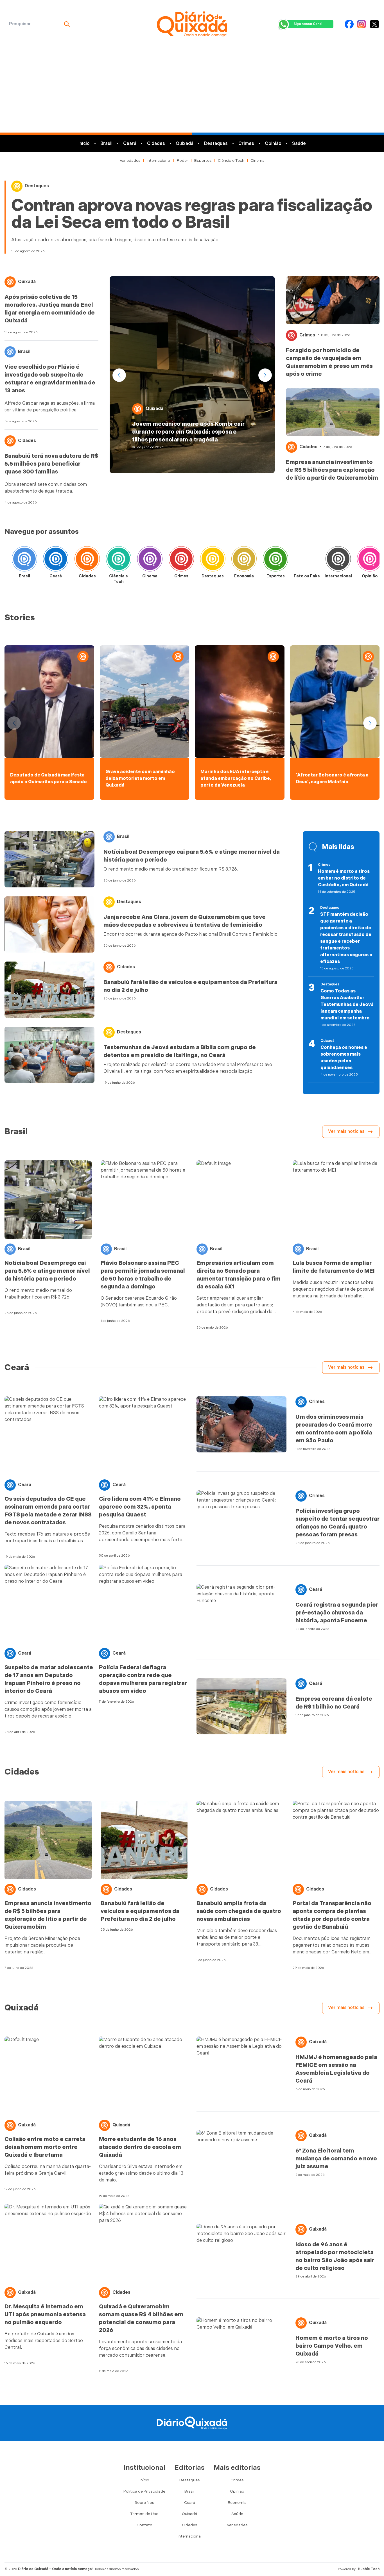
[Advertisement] (192, 90)
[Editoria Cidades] (87, 561)
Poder (182, 160)
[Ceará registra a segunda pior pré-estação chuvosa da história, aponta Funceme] (241, 1612)
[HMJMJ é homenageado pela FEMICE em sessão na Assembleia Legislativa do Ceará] (241, 2065)
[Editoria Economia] (244, 561)
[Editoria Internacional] (338, 561)
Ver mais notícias (346, 1132)
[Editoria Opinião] (370, 561)
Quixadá (185, 144)
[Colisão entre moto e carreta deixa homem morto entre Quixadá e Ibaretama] (49, 2076)
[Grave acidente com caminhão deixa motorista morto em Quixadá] (145, 701)
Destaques (216, 144)
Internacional (159, 160)
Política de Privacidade (144, 2491)
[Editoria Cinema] (150, 561)
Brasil (106, 144)
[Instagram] (362, 24)
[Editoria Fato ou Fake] (307, 561)
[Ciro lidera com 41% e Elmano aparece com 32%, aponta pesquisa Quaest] (143, 1436)
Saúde (299, 144)
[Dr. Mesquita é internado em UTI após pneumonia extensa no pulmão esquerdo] (49, 2243)
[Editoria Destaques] (213, 561)
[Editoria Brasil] (24, 561)
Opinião (273, 144)
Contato (144, 2525)
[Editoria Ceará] (56, 561)
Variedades (130, 160)
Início (84, 144)
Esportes (203, 160)
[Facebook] (349, 24)
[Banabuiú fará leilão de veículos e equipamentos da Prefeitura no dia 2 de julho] (49, 990)
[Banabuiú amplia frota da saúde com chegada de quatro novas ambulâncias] (240, 1840)
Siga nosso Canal (308, 24)
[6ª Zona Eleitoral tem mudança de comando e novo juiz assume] (241, 2158)
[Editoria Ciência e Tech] (119, 561)
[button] (265, 375)
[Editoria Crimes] (181, 561)
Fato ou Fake (307, 576)
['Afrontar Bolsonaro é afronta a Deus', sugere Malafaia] (335, 701)
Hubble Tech (369, 2569)
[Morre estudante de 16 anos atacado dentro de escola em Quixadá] (143, 2076)
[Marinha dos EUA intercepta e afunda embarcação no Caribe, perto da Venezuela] (240, 701)
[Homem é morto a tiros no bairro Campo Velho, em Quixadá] (241, 2345)
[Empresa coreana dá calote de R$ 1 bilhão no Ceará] (241, 1706)
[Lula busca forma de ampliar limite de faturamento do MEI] (336, 1200)
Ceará (130, 144)
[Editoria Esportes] (275, 561)
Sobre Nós (144, 2503)
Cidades (156, 144)
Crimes (246, 144)
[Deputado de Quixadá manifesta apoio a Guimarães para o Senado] (49, 701)
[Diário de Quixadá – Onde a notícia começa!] (192, 24)
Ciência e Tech (231, 160)
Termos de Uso (144, 2514)
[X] (374, 24)
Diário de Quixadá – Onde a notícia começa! (55, 2569)
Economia (244, 576)
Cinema (257, 160)
